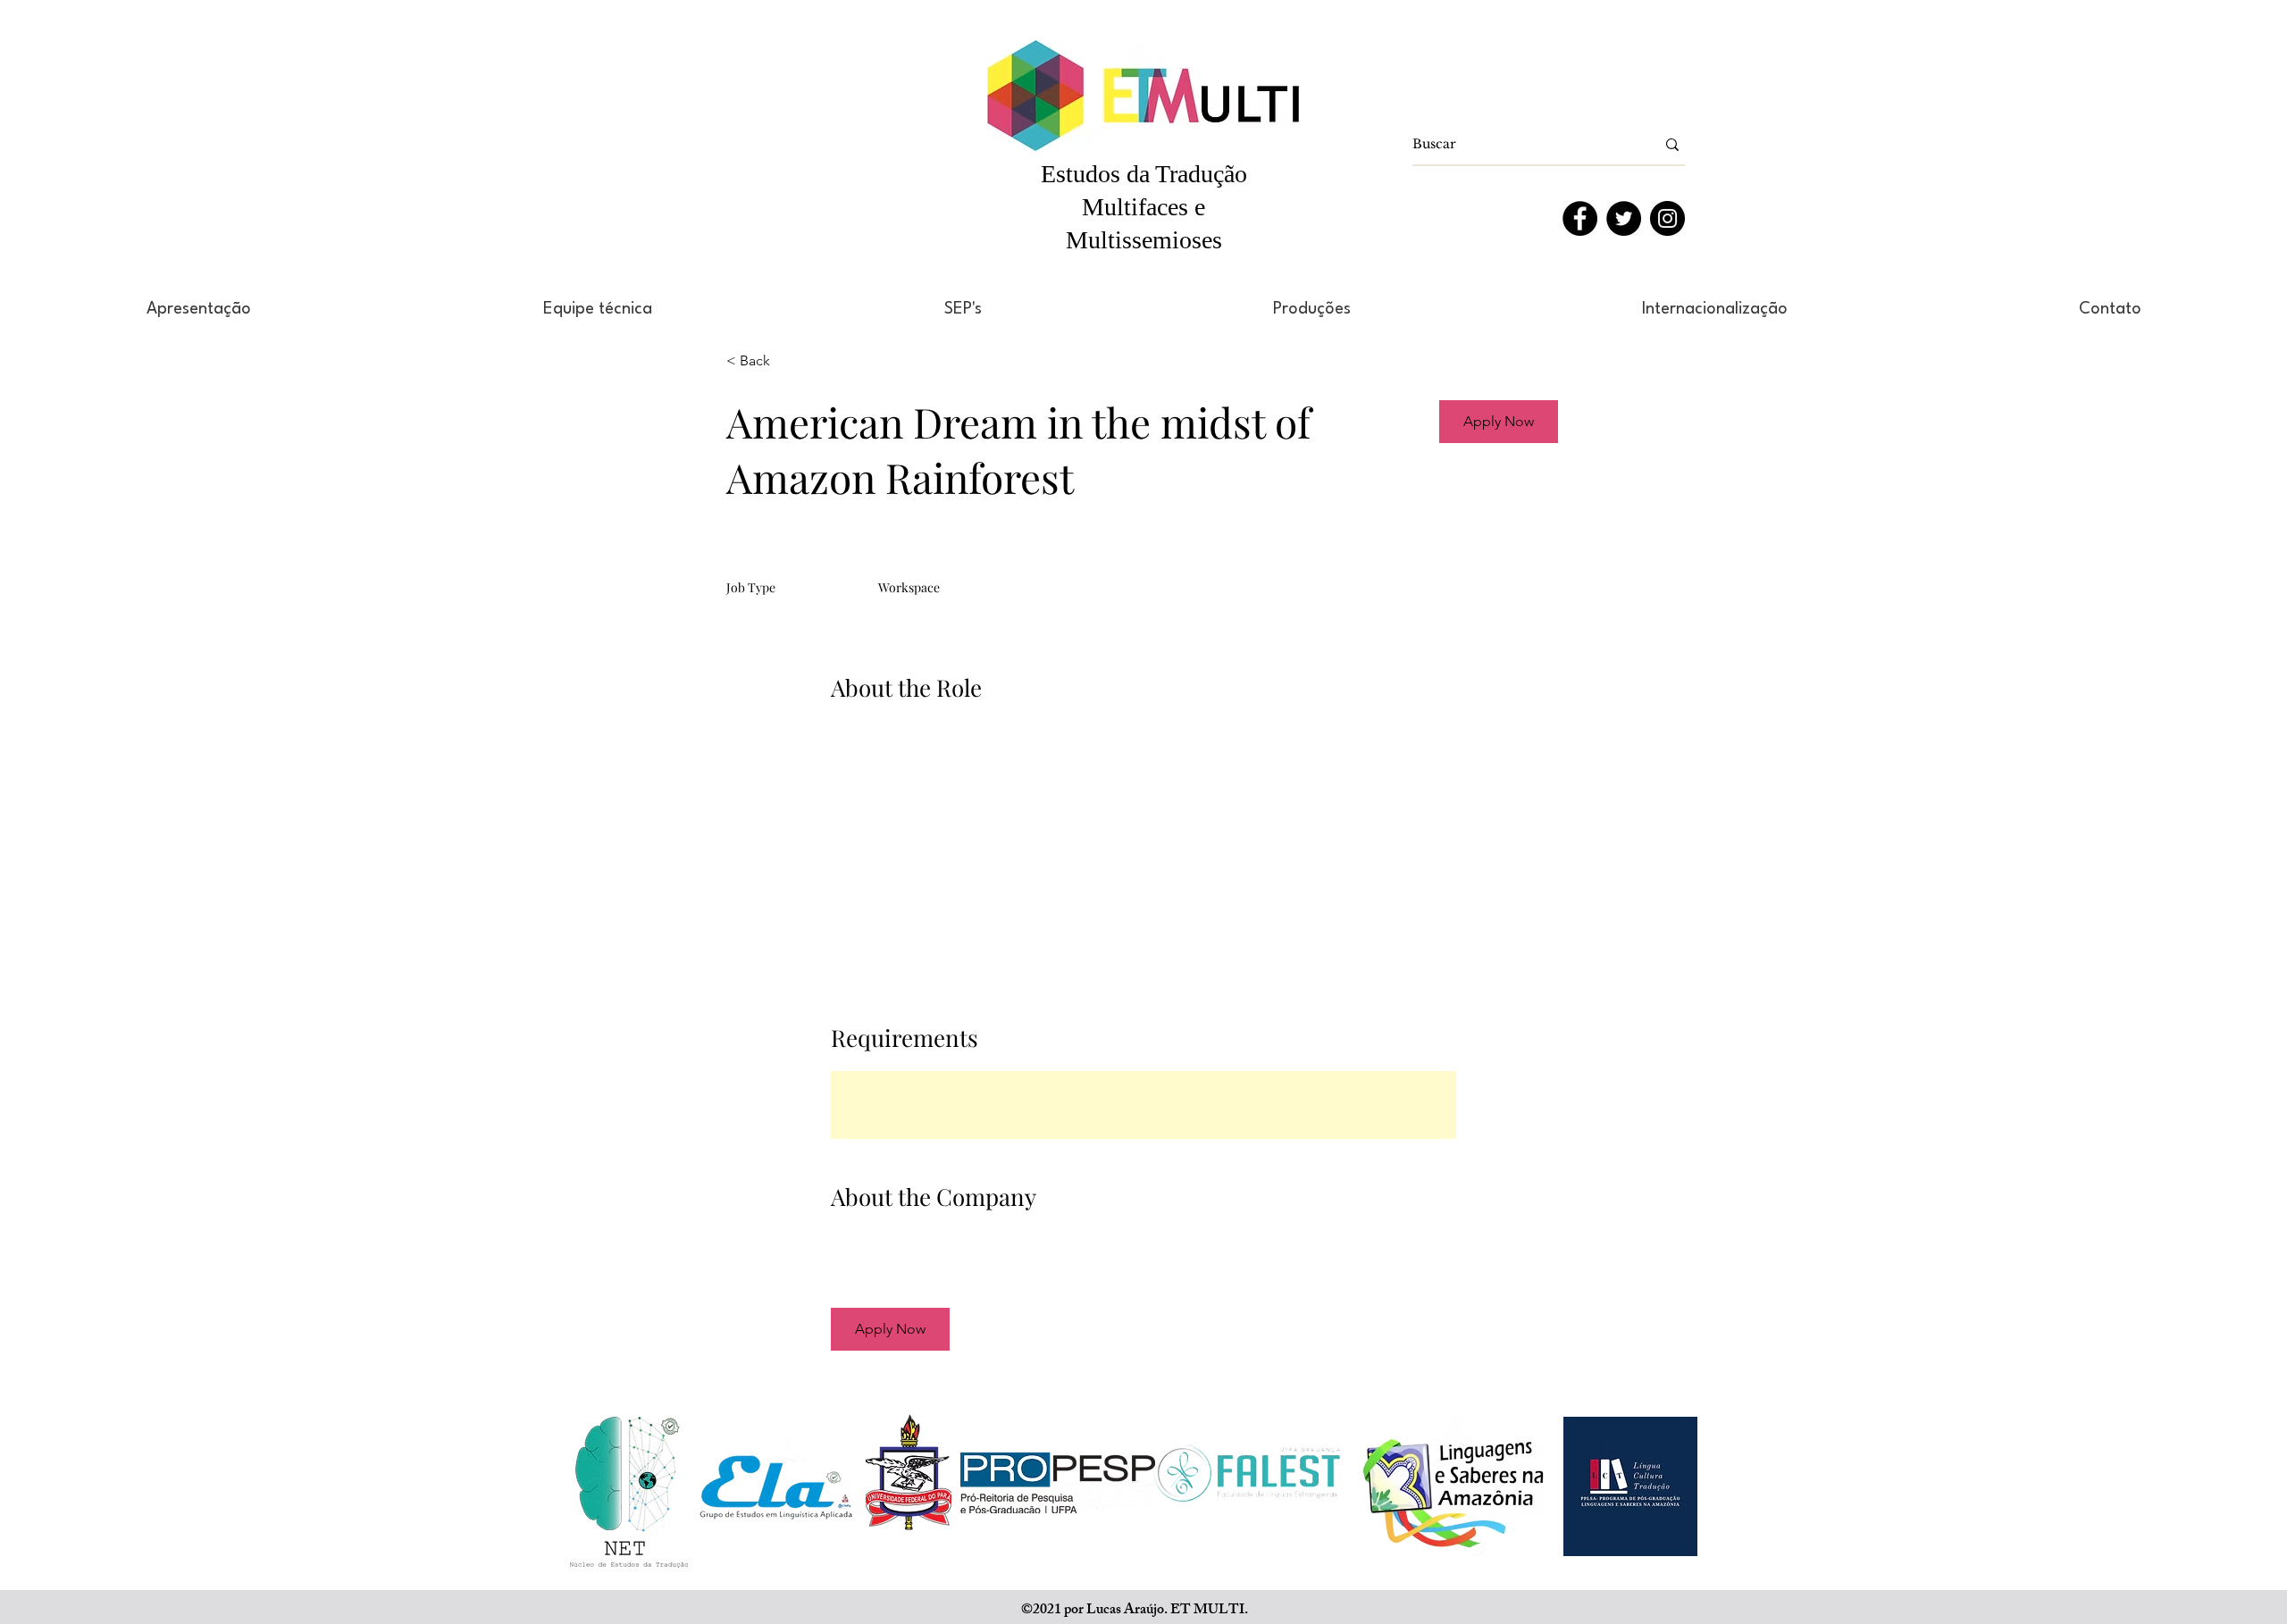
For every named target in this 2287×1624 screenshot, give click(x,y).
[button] (1499, 422)
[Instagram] (1667, 218)
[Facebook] (1580, 218)
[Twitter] (1624, 218)
